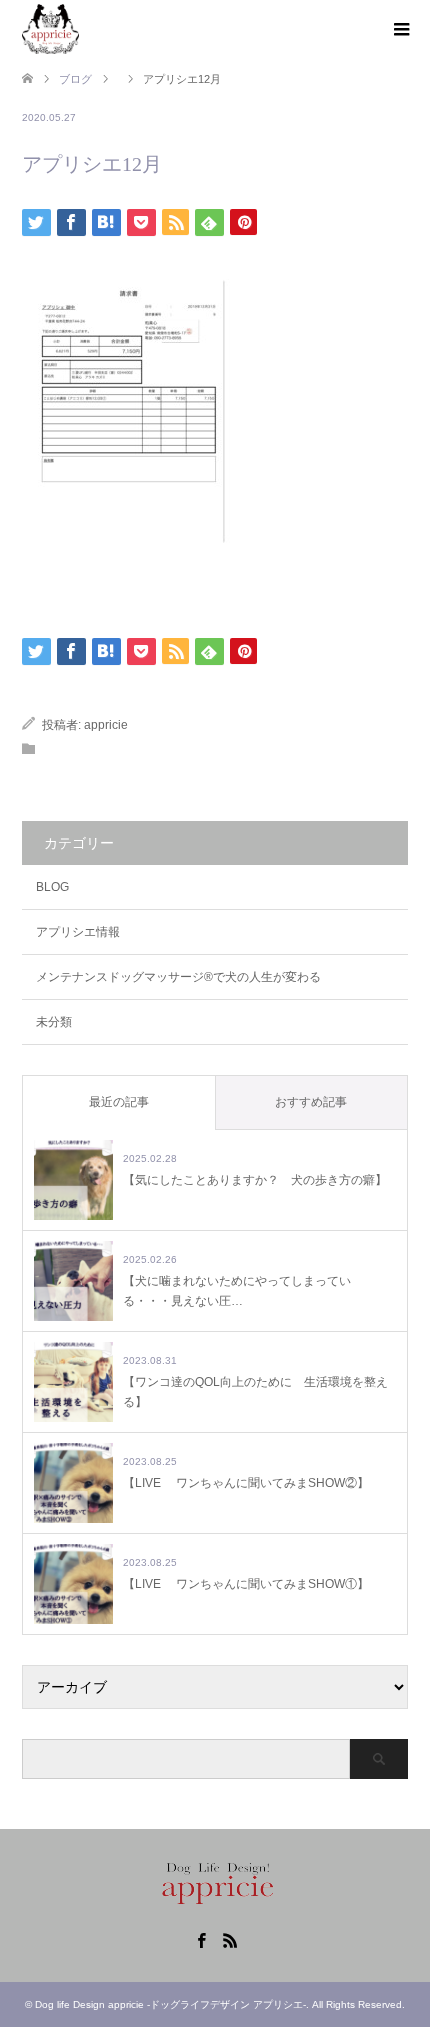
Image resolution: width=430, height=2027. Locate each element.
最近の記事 (119, 1102)
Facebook (201, 1939)
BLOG (52, 887)
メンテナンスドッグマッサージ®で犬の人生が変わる (178, 977)
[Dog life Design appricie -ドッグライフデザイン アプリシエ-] (50, 29)
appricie (106, 725)
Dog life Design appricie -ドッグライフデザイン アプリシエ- (170, 2004)
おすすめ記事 (311, 1102)
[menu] (400, 30)
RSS (230, 1939)
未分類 (54, 1022)
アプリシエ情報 (78, 932)
